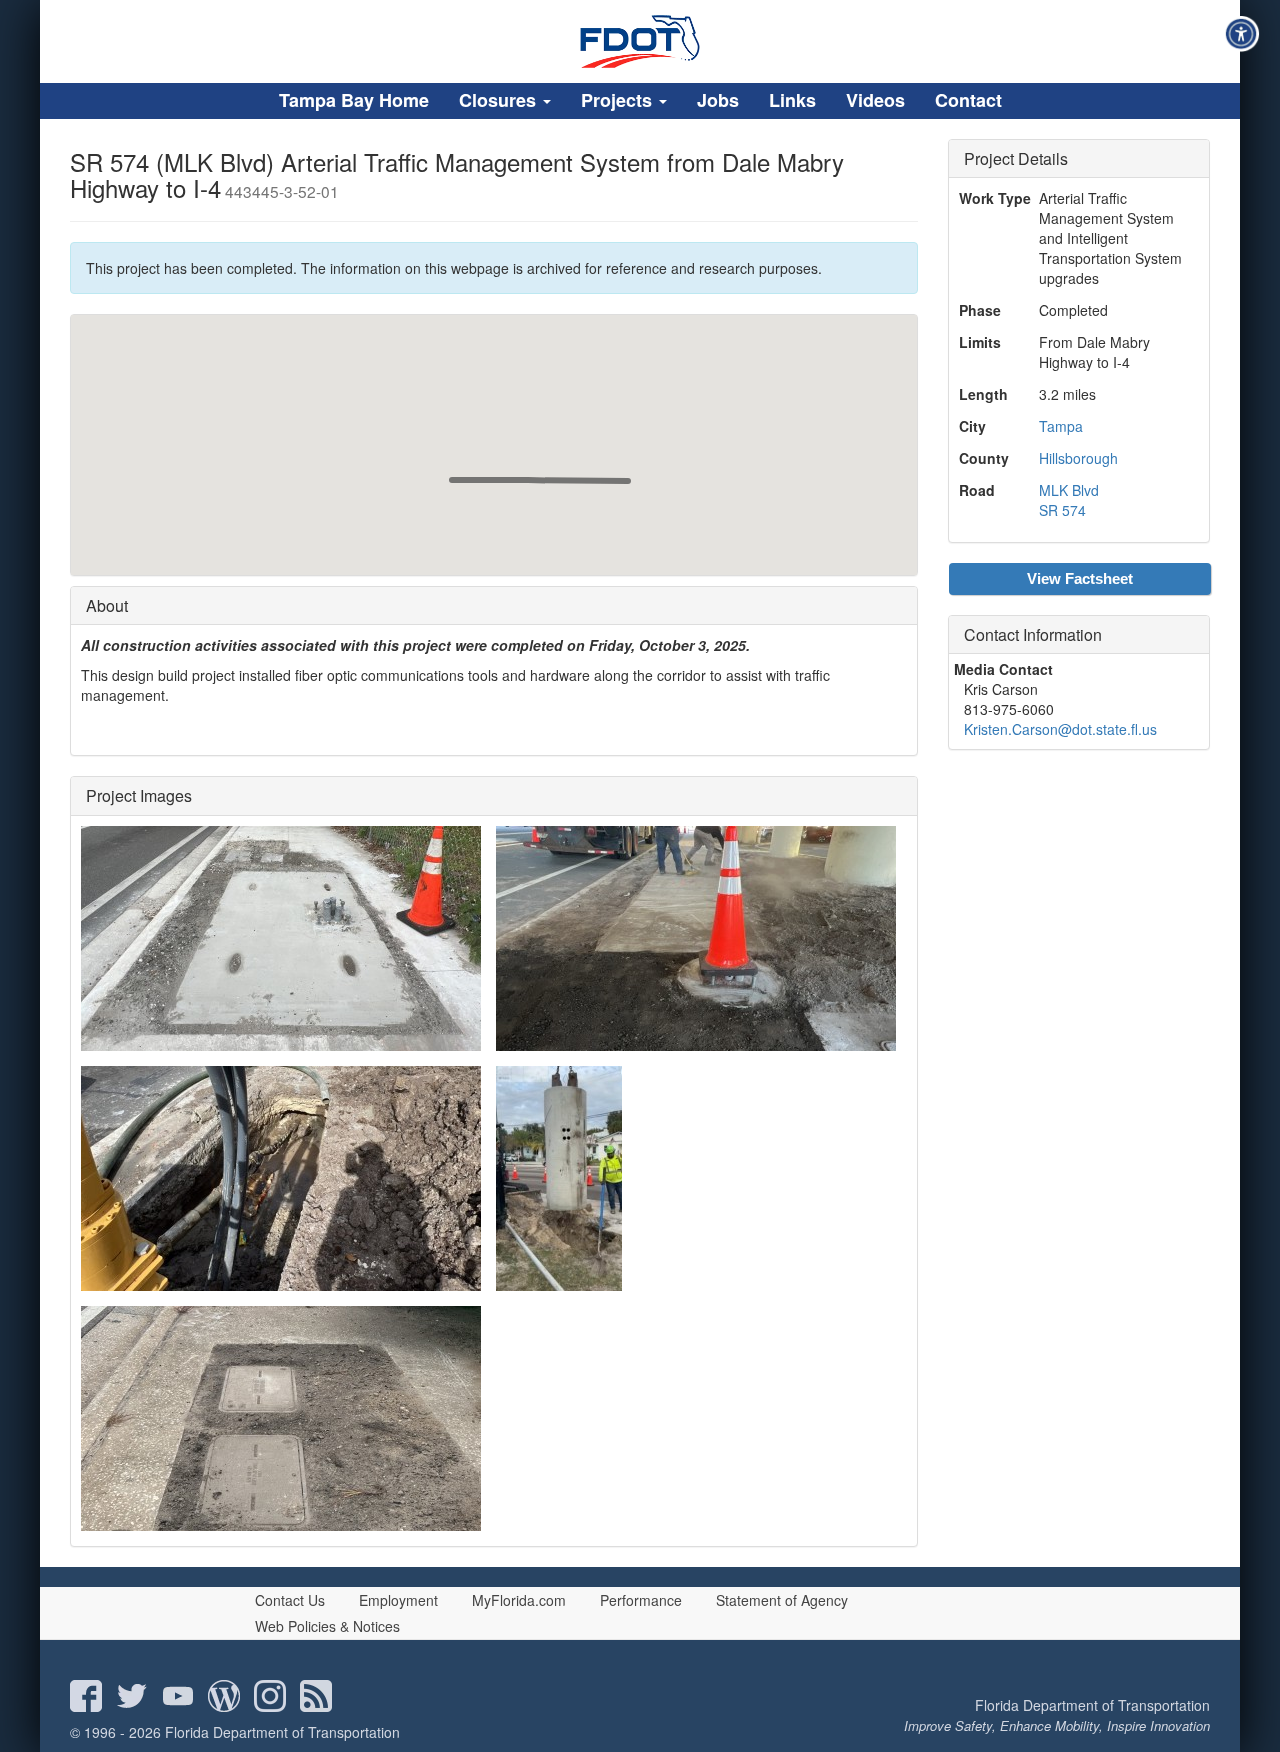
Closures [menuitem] (500, 100)
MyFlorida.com (519, 1600)
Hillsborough (1078, 458)
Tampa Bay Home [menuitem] (354, 100)
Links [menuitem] (792, 100)
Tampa (1061, 426)
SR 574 (1062, 510)
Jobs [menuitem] (718, 100)
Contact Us (290, 1600)
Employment (398, 1600)
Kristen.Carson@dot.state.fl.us (1060, 729)
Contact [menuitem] (968, 100)
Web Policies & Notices (327, 1626)
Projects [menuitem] (619, 100)
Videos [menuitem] (875, 100)
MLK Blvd (1069, 490)
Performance (641, 1600)
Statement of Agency (782, 1600)
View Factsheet (1080, 578)
